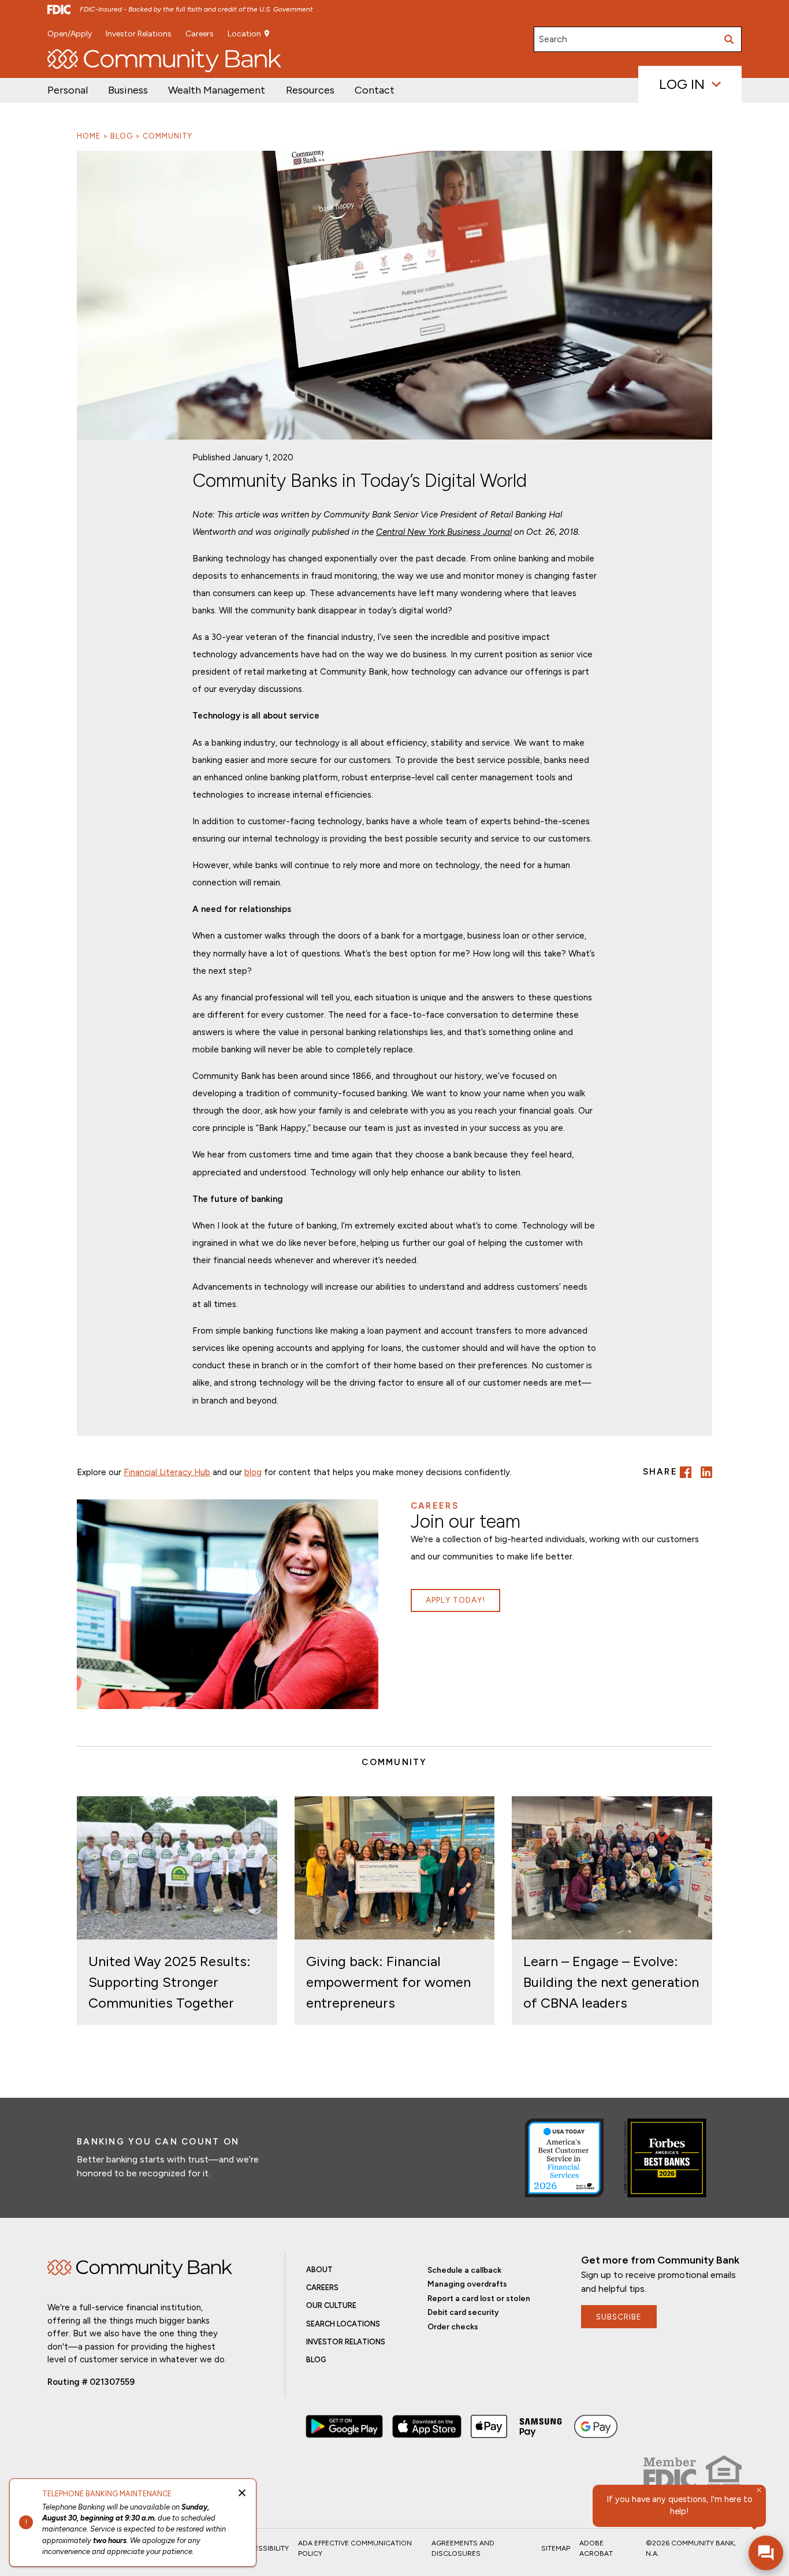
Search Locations (343, 2324)
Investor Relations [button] (139, 34)
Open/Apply (70, 34)
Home (89, 136)
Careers (200, 34)
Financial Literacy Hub (167, 1472)
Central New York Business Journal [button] (444, 532)
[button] (217, 90)
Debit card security (463, 2312)
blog (253, 1472)
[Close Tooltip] (759, 2490)
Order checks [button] (453, 2326)
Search (553, 39)
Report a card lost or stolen (479, 2298)
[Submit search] (729, 39)
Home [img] (140, 2269)
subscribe (619, 2317)
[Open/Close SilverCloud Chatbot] (766, 2553)
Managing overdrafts (467, 2284)
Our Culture (331, 2305)
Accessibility (264, 2548)
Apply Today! (455, 1600)
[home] (164, 61)
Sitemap (556, 2548)
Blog (122, 136)
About (319, 2270)
